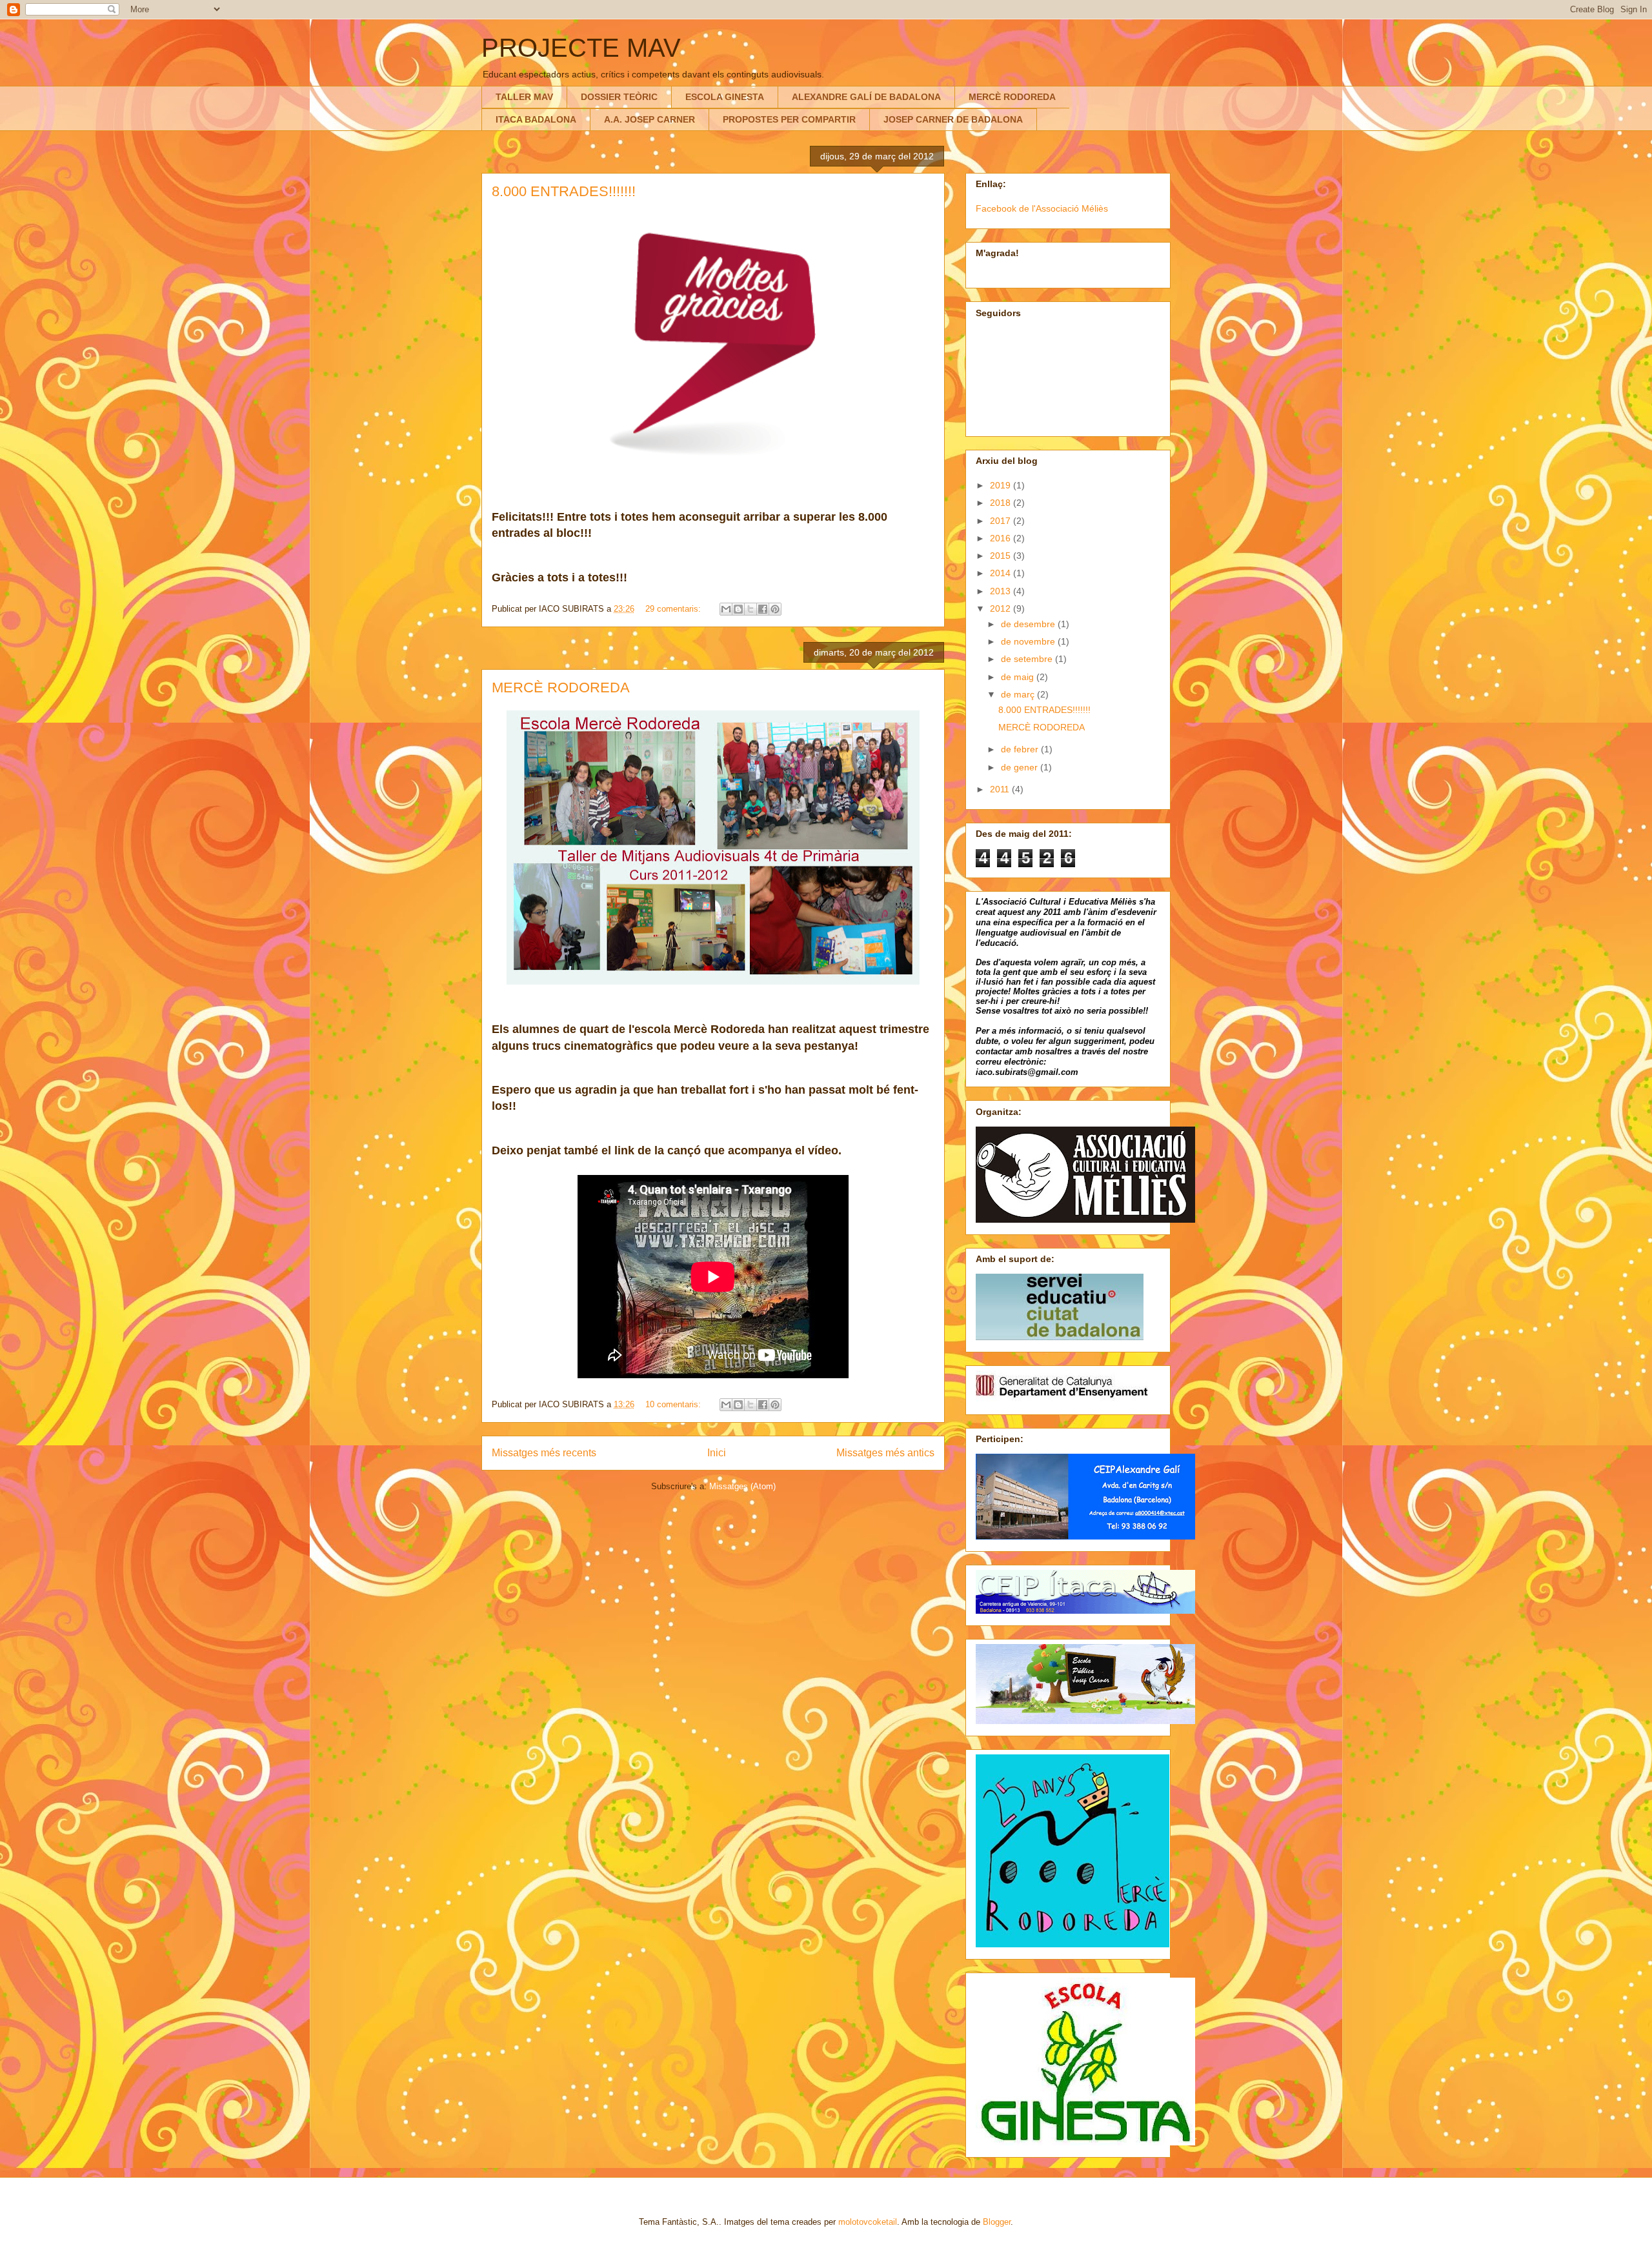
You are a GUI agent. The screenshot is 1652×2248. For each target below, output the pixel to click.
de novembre (1029, 641)
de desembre (1029, 624)
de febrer (1021, 749)
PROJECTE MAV (581, 48)
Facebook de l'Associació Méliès (1042, 208)
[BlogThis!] (738, 609)
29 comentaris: (674, 609)
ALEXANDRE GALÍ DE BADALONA (866, 97)
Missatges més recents (544, 1453)
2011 (1001, 789)
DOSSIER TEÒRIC (619, 97)
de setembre (1028, 659)
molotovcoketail (868, 2222)
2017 (1002, 521)
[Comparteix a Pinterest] (775, 609)
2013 (1002, 591)
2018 (1002, 503)
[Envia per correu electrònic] (726, 609)
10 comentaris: (674, 1404)
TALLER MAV (524, 97)
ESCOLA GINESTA (725, 97)
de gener (1021, 767)
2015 (1002, 556)
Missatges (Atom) (742, 1486)
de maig (1019, 677)
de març (1019, 694)
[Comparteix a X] (750, 609)
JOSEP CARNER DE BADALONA (953, 119)
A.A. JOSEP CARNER (650, 119)
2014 (1002, 573)
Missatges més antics (885, 1453)
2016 (1002, 538)
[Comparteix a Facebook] (763, 609)
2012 (1002, 608)
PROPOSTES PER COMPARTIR (789, 119)
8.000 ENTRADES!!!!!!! (564, 191)
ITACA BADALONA (536, 119)
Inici (717, 1453)
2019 (1002, 485)
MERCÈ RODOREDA (1012, 97)
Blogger (997, 2222)
